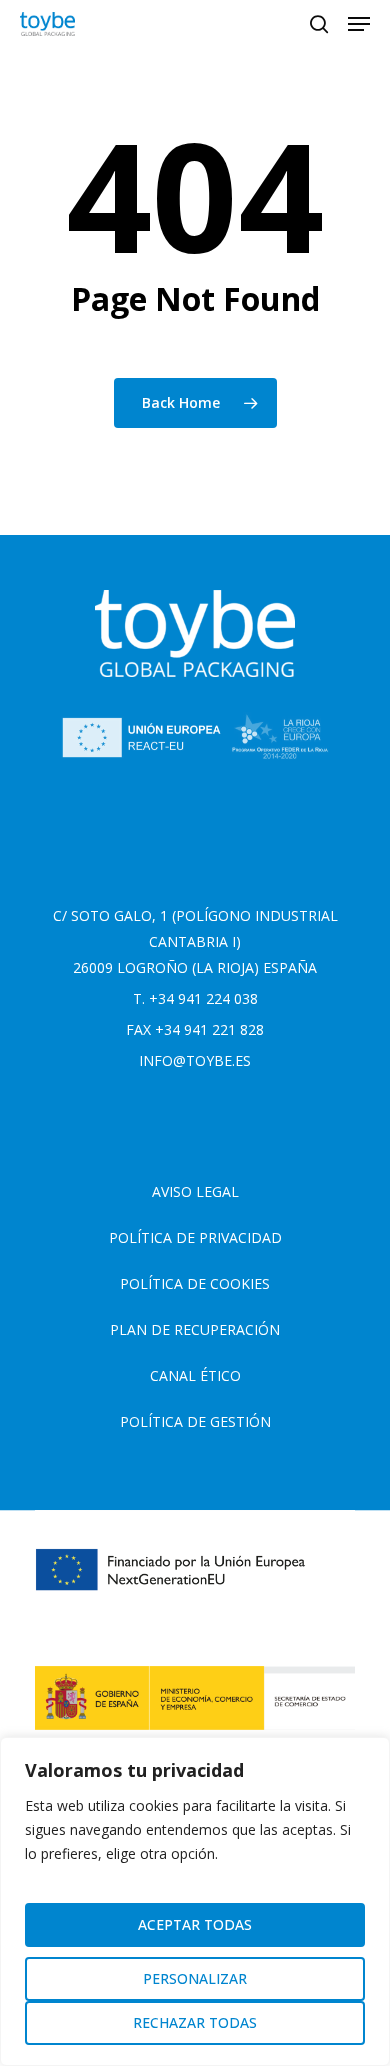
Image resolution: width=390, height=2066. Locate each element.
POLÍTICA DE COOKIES (195, 1283)
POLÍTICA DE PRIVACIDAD (195, 1237)
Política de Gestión (195, 1421)
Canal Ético (195, 1375)
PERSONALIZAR (195, 1978)
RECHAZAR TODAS (195, 2022)
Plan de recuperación (195, 1329)
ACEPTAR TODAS (195, 1924)
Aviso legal (195, 1191)
